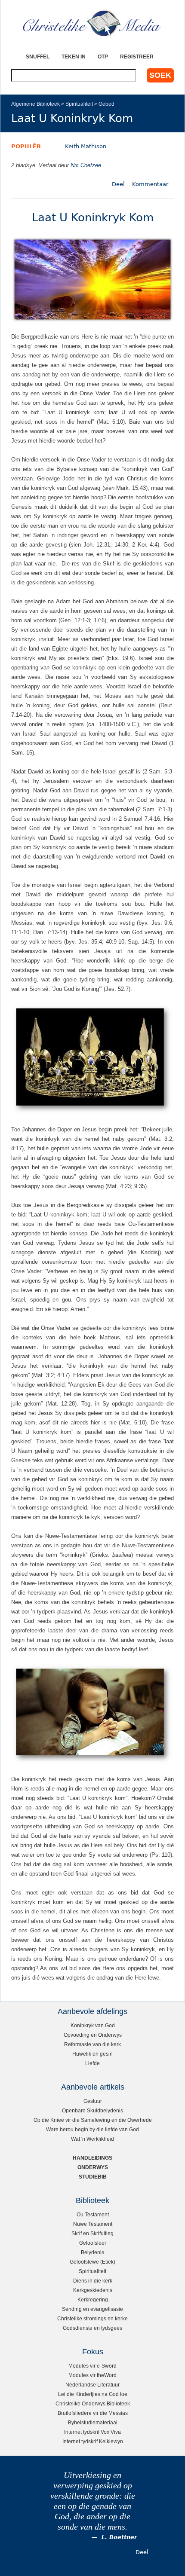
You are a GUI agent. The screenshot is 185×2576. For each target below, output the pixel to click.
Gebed (106, 104)
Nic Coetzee (86, 165)
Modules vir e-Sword (92, 2366)
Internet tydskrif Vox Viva (92, 2432)
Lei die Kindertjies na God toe (93, 2394)
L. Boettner (119, 2537)
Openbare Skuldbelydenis (92, 2110)
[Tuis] (92, 24)
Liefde (92, 2063)
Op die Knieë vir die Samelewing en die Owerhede (93, 2120)
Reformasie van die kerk (92, 2044)
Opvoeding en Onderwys (93, 2035)
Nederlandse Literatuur (92, 2385)
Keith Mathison (86, 146)
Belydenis (92, 2252)
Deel (118, 184)
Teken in (74, 57)
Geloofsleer (93, 2243)
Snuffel (38, 57)
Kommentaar (150, 184)
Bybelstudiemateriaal (93, 2422)
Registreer (137, 57)
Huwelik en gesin (92, 2054)
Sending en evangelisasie (92, 2309)
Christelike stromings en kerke (92, 2318)
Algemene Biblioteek (35, 104)
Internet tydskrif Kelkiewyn (93, 2441)
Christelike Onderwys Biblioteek (93, 2403)
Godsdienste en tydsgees (92, 2328)
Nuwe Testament (93, 2224)
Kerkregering (93, 2299)
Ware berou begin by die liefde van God (92, 2129)
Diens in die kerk (93, 2281)
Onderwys (93, 2167)
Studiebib (93, 2177)
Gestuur (93, 2101)
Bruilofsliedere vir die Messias (93, 2413)
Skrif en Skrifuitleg (92, 2233)
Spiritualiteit (79, 104)
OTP (103, 57)
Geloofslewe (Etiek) (92, 2262)
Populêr (26, 146)
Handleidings (92, 2158)
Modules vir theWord (92, 2375)
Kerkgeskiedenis (93, 2290)
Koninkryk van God (93, 2025)
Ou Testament (93, 2214)
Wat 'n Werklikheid (92, 2139)
